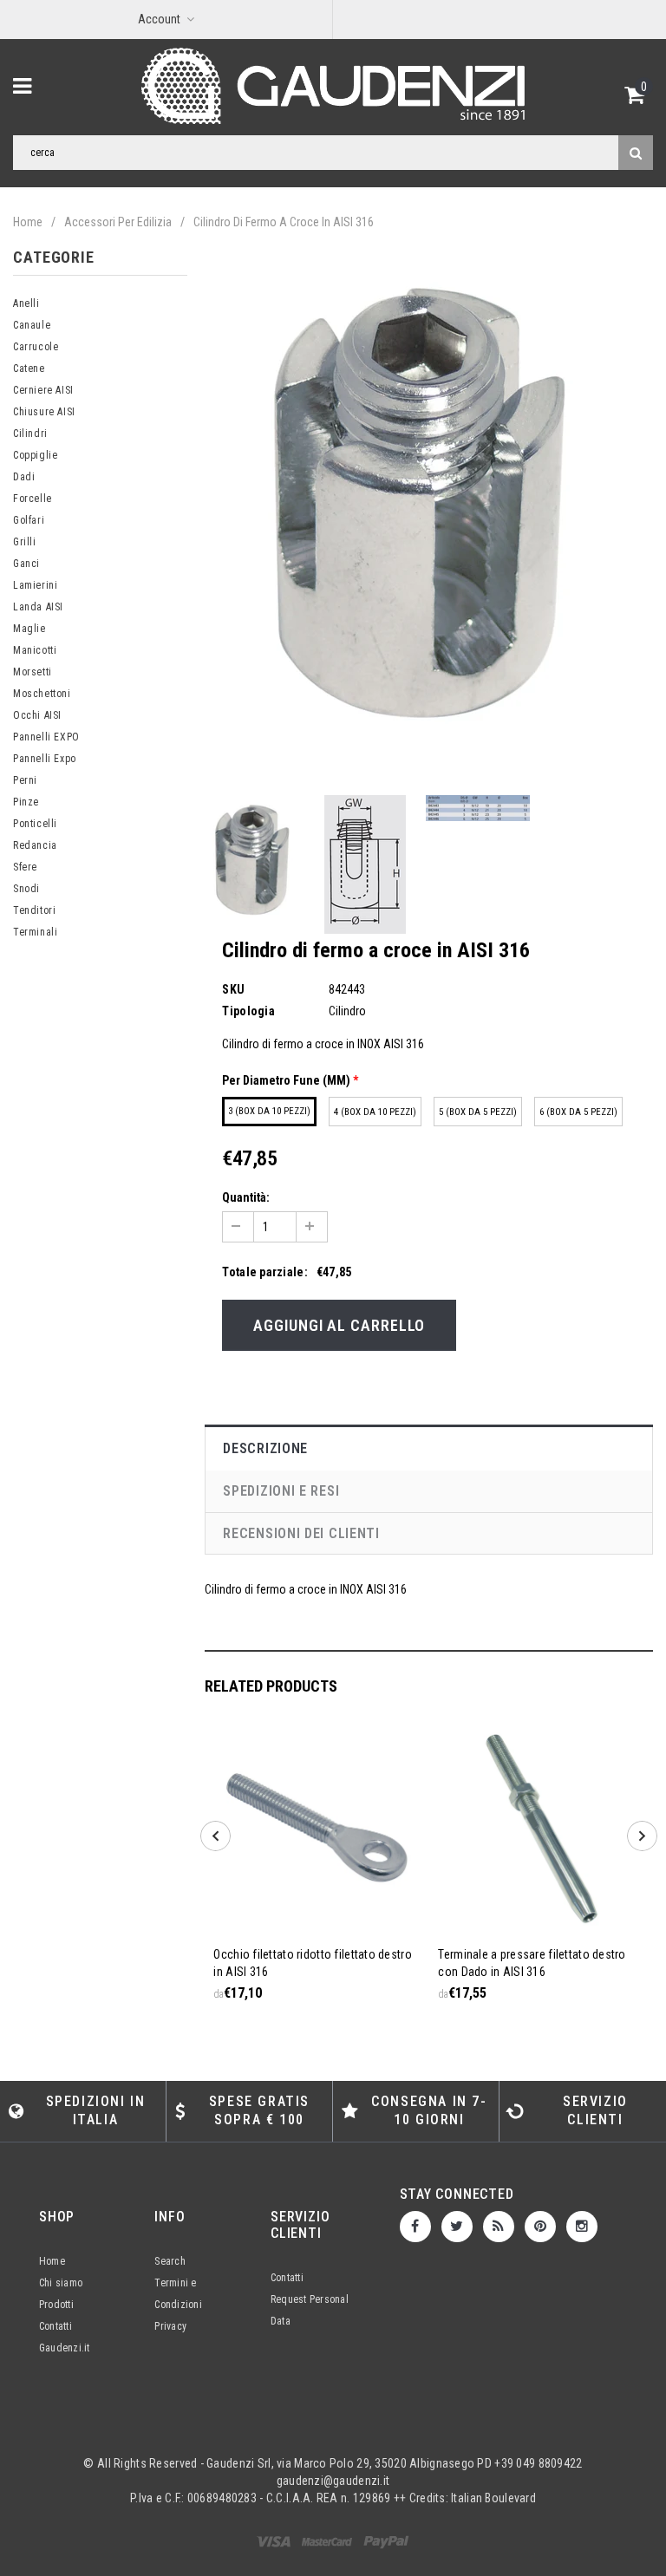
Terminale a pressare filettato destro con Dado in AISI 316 (532, 1963)
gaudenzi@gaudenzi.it (333, 2481)
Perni (25, 780)
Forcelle (33, 499)
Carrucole (36, 347)
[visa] (275, 2541)
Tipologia (248, 1011)
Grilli (25, 542)
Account (159, 19)
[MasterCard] (386, 2541)
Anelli (26, 303)
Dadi (24, 477)
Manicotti (35, 650)
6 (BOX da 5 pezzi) (578, 1112)
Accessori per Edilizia (118, 222)
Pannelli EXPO (46, 737)
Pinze (26, 802)
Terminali (35, 932)
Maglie (29, 629)
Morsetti (33, 672)
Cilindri (30, 434)
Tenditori (34, 910)
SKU (233, 989)
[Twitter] (457, 2227)
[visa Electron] (328, 2541)
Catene (29, 368)
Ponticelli (35, 824)
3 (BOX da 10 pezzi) (269, 1111)
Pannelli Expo (45, 759)
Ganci (26, 564)
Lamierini (35, 585)
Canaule (32, 325)
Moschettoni (42, 694)
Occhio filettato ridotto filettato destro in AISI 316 (312, 1963)
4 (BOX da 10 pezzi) (375, 1112)
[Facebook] (415, 2227)
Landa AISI (38, 607)
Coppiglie (35, 455)
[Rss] (499, 2227)
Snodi (26, 889)
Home (28, 222)
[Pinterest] (540, 2227)
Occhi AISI (37, 715)
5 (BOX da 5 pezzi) (478, 1112)
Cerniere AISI (43, 390)
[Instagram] (582, 2227)
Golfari (29, 520)
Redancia (35, 845)
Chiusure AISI (44, 412)
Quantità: (246, 1197)
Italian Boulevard (493, 2498)
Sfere (25, 867)
